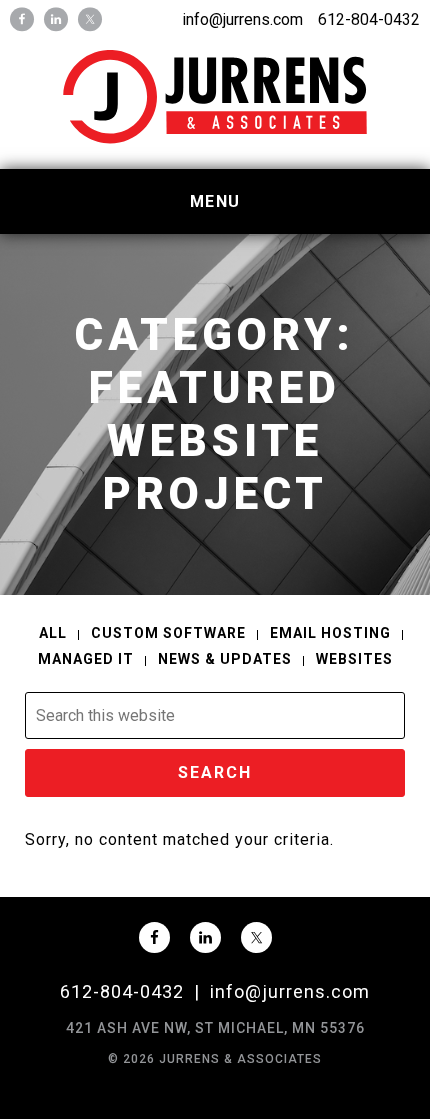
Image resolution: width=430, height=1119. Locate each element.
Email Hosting (330, 633)
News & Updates (225, 659)
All (53, 633)
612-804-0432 (369, 19)
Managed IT (86, 659)
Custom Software (168, 633)
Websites (354, 659)
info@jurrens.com (242, 19)
